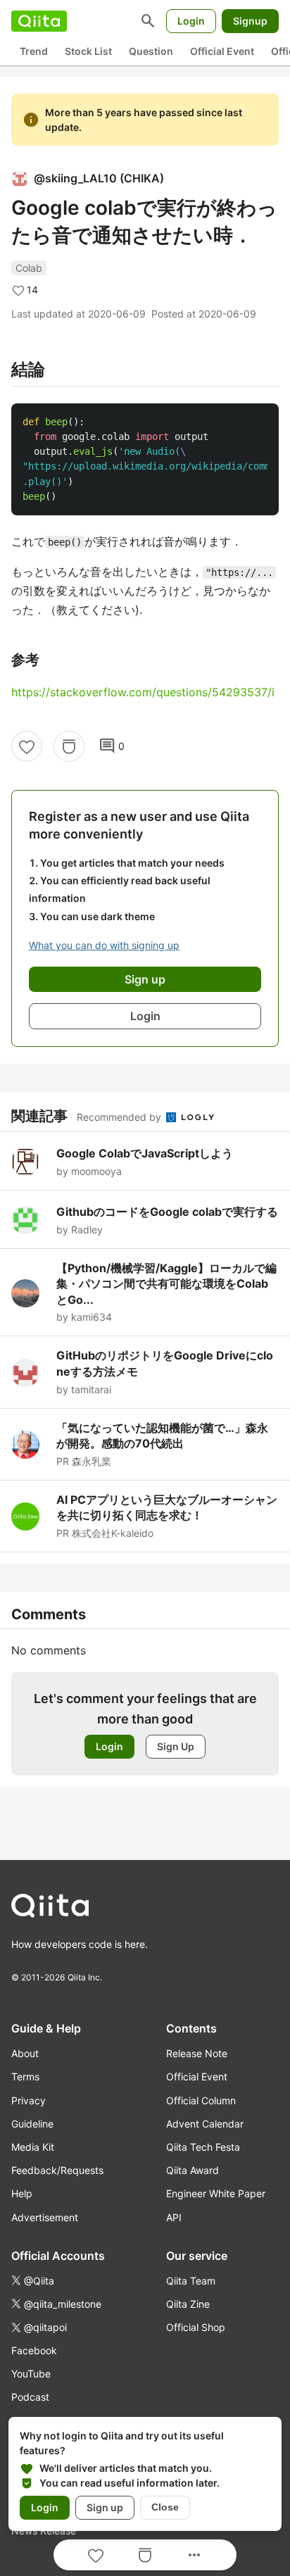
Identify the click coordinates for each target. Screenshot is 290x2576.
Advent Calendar (205, 2124)
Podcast (30, 2397)
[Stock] (69, 746)
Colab (29, 268)
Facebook (34, 2350)
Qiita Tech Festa (203, 2147)
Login (191, 21)
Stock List (88, 51)
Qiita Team (191, 2281)
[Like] (27, 746)
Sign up (105, 2507)
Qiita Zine (188, 2304)
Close (165, 2507)
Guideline (32, 2124)
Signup (250, 21)
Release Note (197, 2053)
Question (151, 51)
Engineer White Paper (216, 2193)
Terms (25, 2076)
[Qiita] (39, 21)
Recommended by (120, 1117)
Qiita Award (193, 2170)
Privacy (29, 2100)
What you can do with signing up (104, 945)
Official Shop (196, 2327)
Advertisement (45, 2217)
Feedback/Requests (57, 2170)
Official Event (222, 51)
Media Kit (33, 2147)
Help (22, 2193)
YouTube (31, 2374)
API (174, 2217)
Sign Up (176, 1746)
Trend (34, 51)
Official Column (201, 2100)
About (25, 2053)
